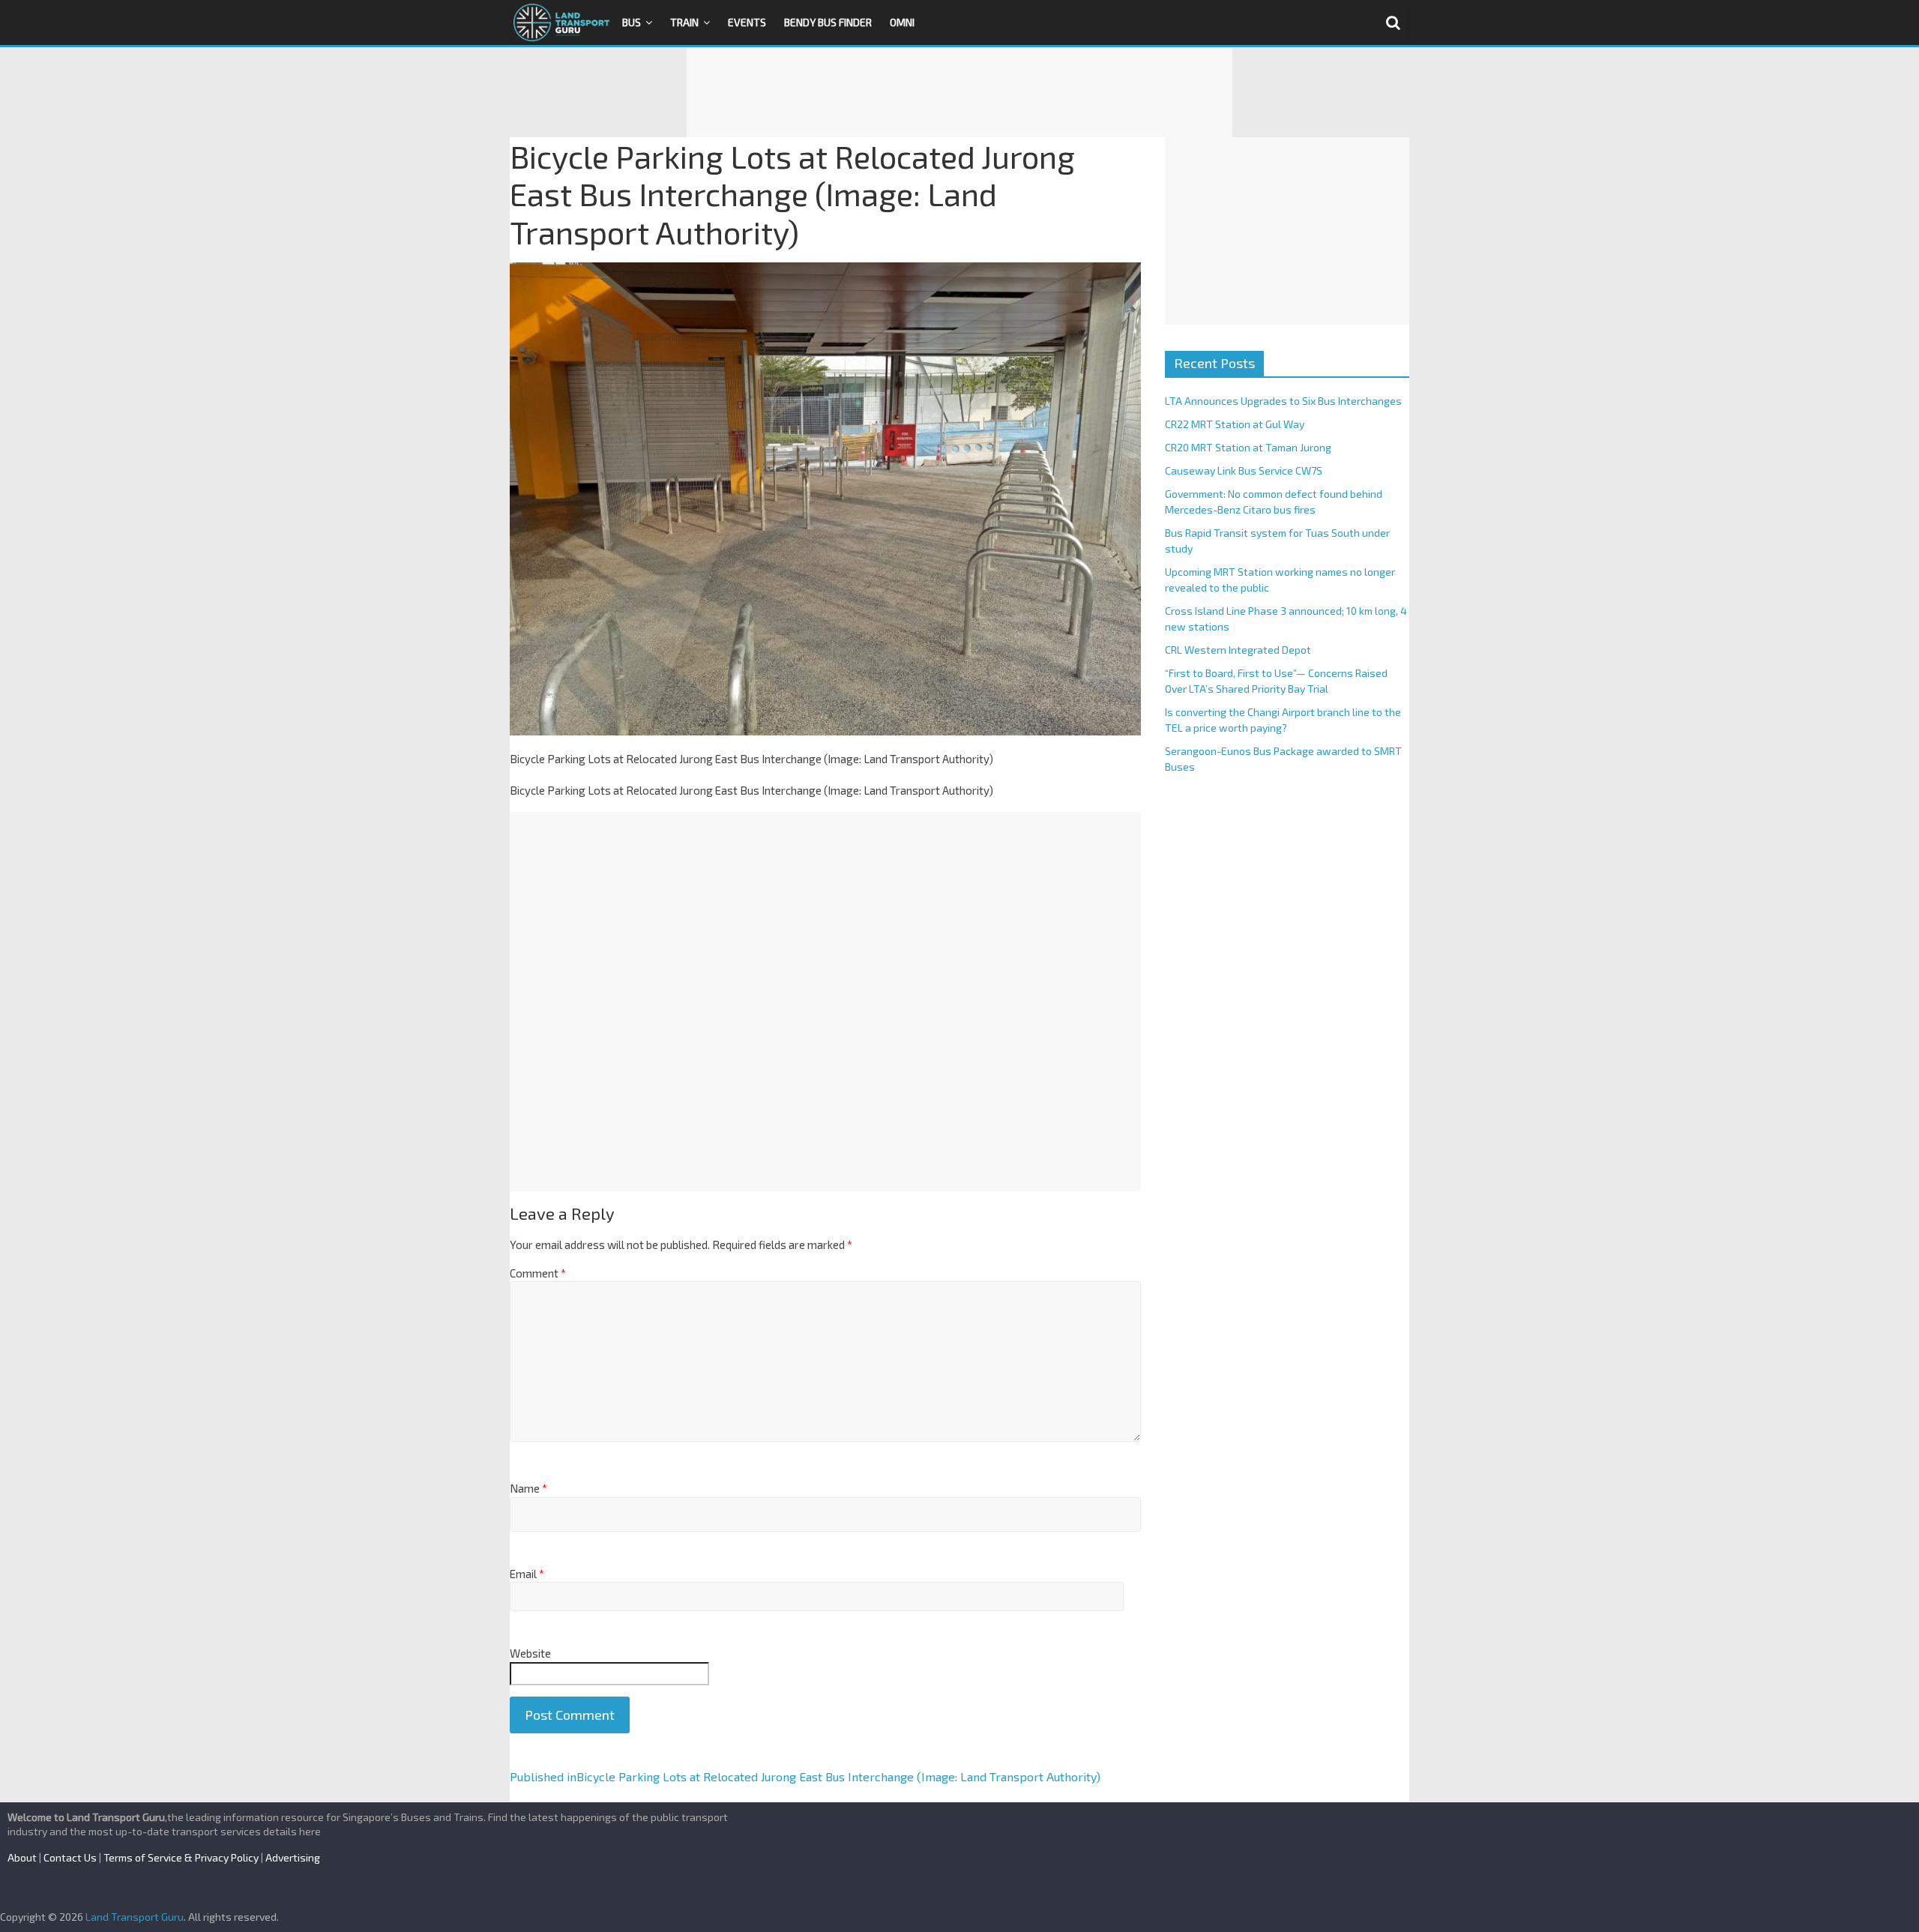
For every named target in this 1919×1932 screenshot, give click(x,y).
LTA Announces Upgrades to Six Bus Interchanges (1283, 401)
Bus (632, 22)
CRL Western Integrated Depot (1238, 650)
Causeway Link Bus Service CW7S (1244, 470)
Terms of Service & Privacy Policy (181, 1857)
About (22, 1857)
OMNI (902, 22)
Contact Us (70, 1857)
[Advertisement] (959, 92)
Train (684, 22)
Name (528, 1488)
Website (530, 1653)
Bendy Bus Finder (828, 22)
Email (527, 1574)
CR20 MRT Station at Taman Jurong (1248, 447)
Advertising (293, 1857)
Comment (538, 1273)
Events (747, 22)
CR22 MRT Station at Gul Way (1235, 424)
